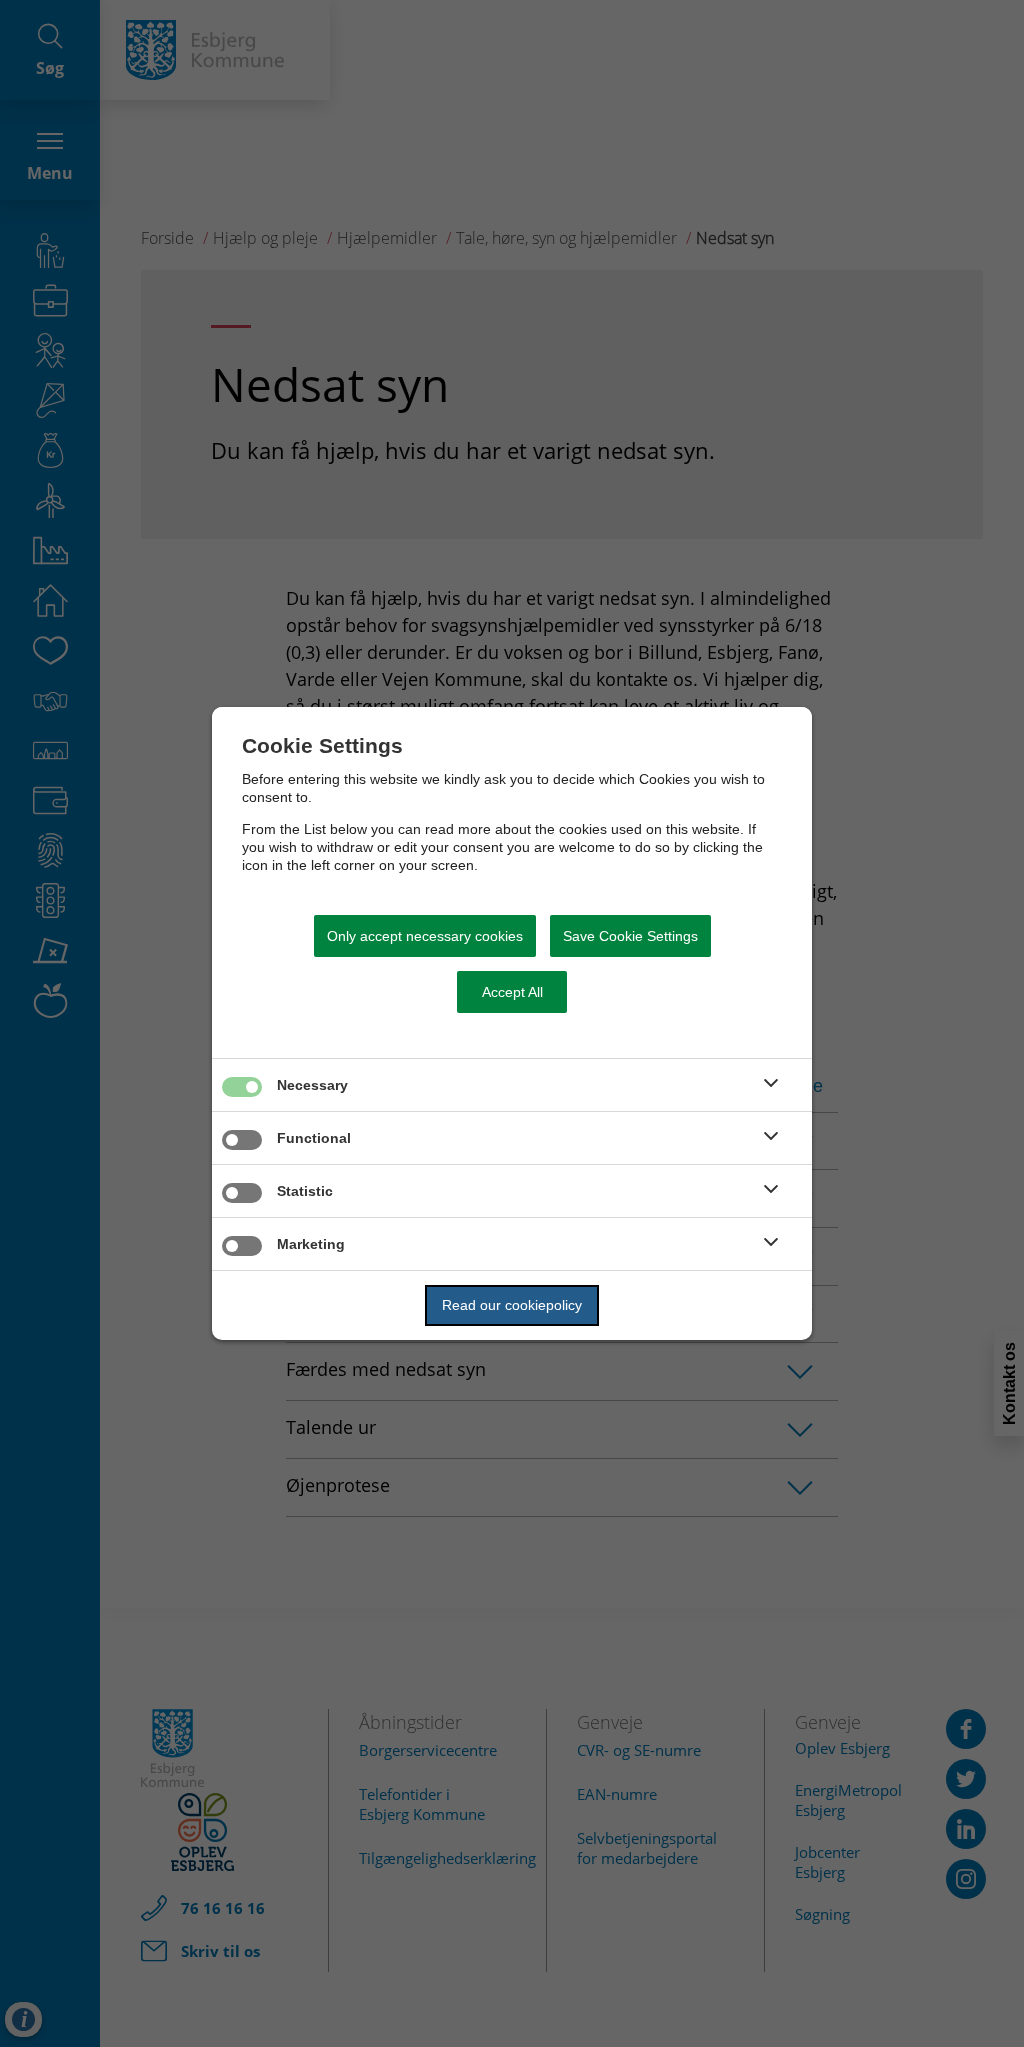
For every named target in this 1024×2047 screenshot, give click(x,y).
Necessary (312, 1085)
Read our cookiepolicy (512, 1305)
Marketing (311, 1244)
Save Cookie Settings (630, 936)
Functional (314, 1138)
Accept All (512, 992)
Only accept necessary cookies (425, 936)
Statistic (305, 1191)
